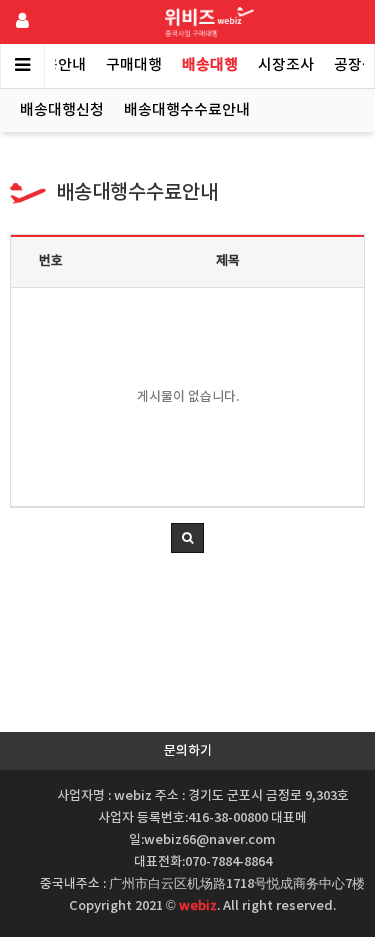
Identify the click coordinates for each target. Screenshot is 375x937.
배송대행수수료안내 (187, 110)
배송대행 (210, 65)
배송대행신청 (62, 110)
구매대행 (134, 65)
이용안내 (58, 65)
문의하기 (188, 751)
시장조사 (286, 65)
